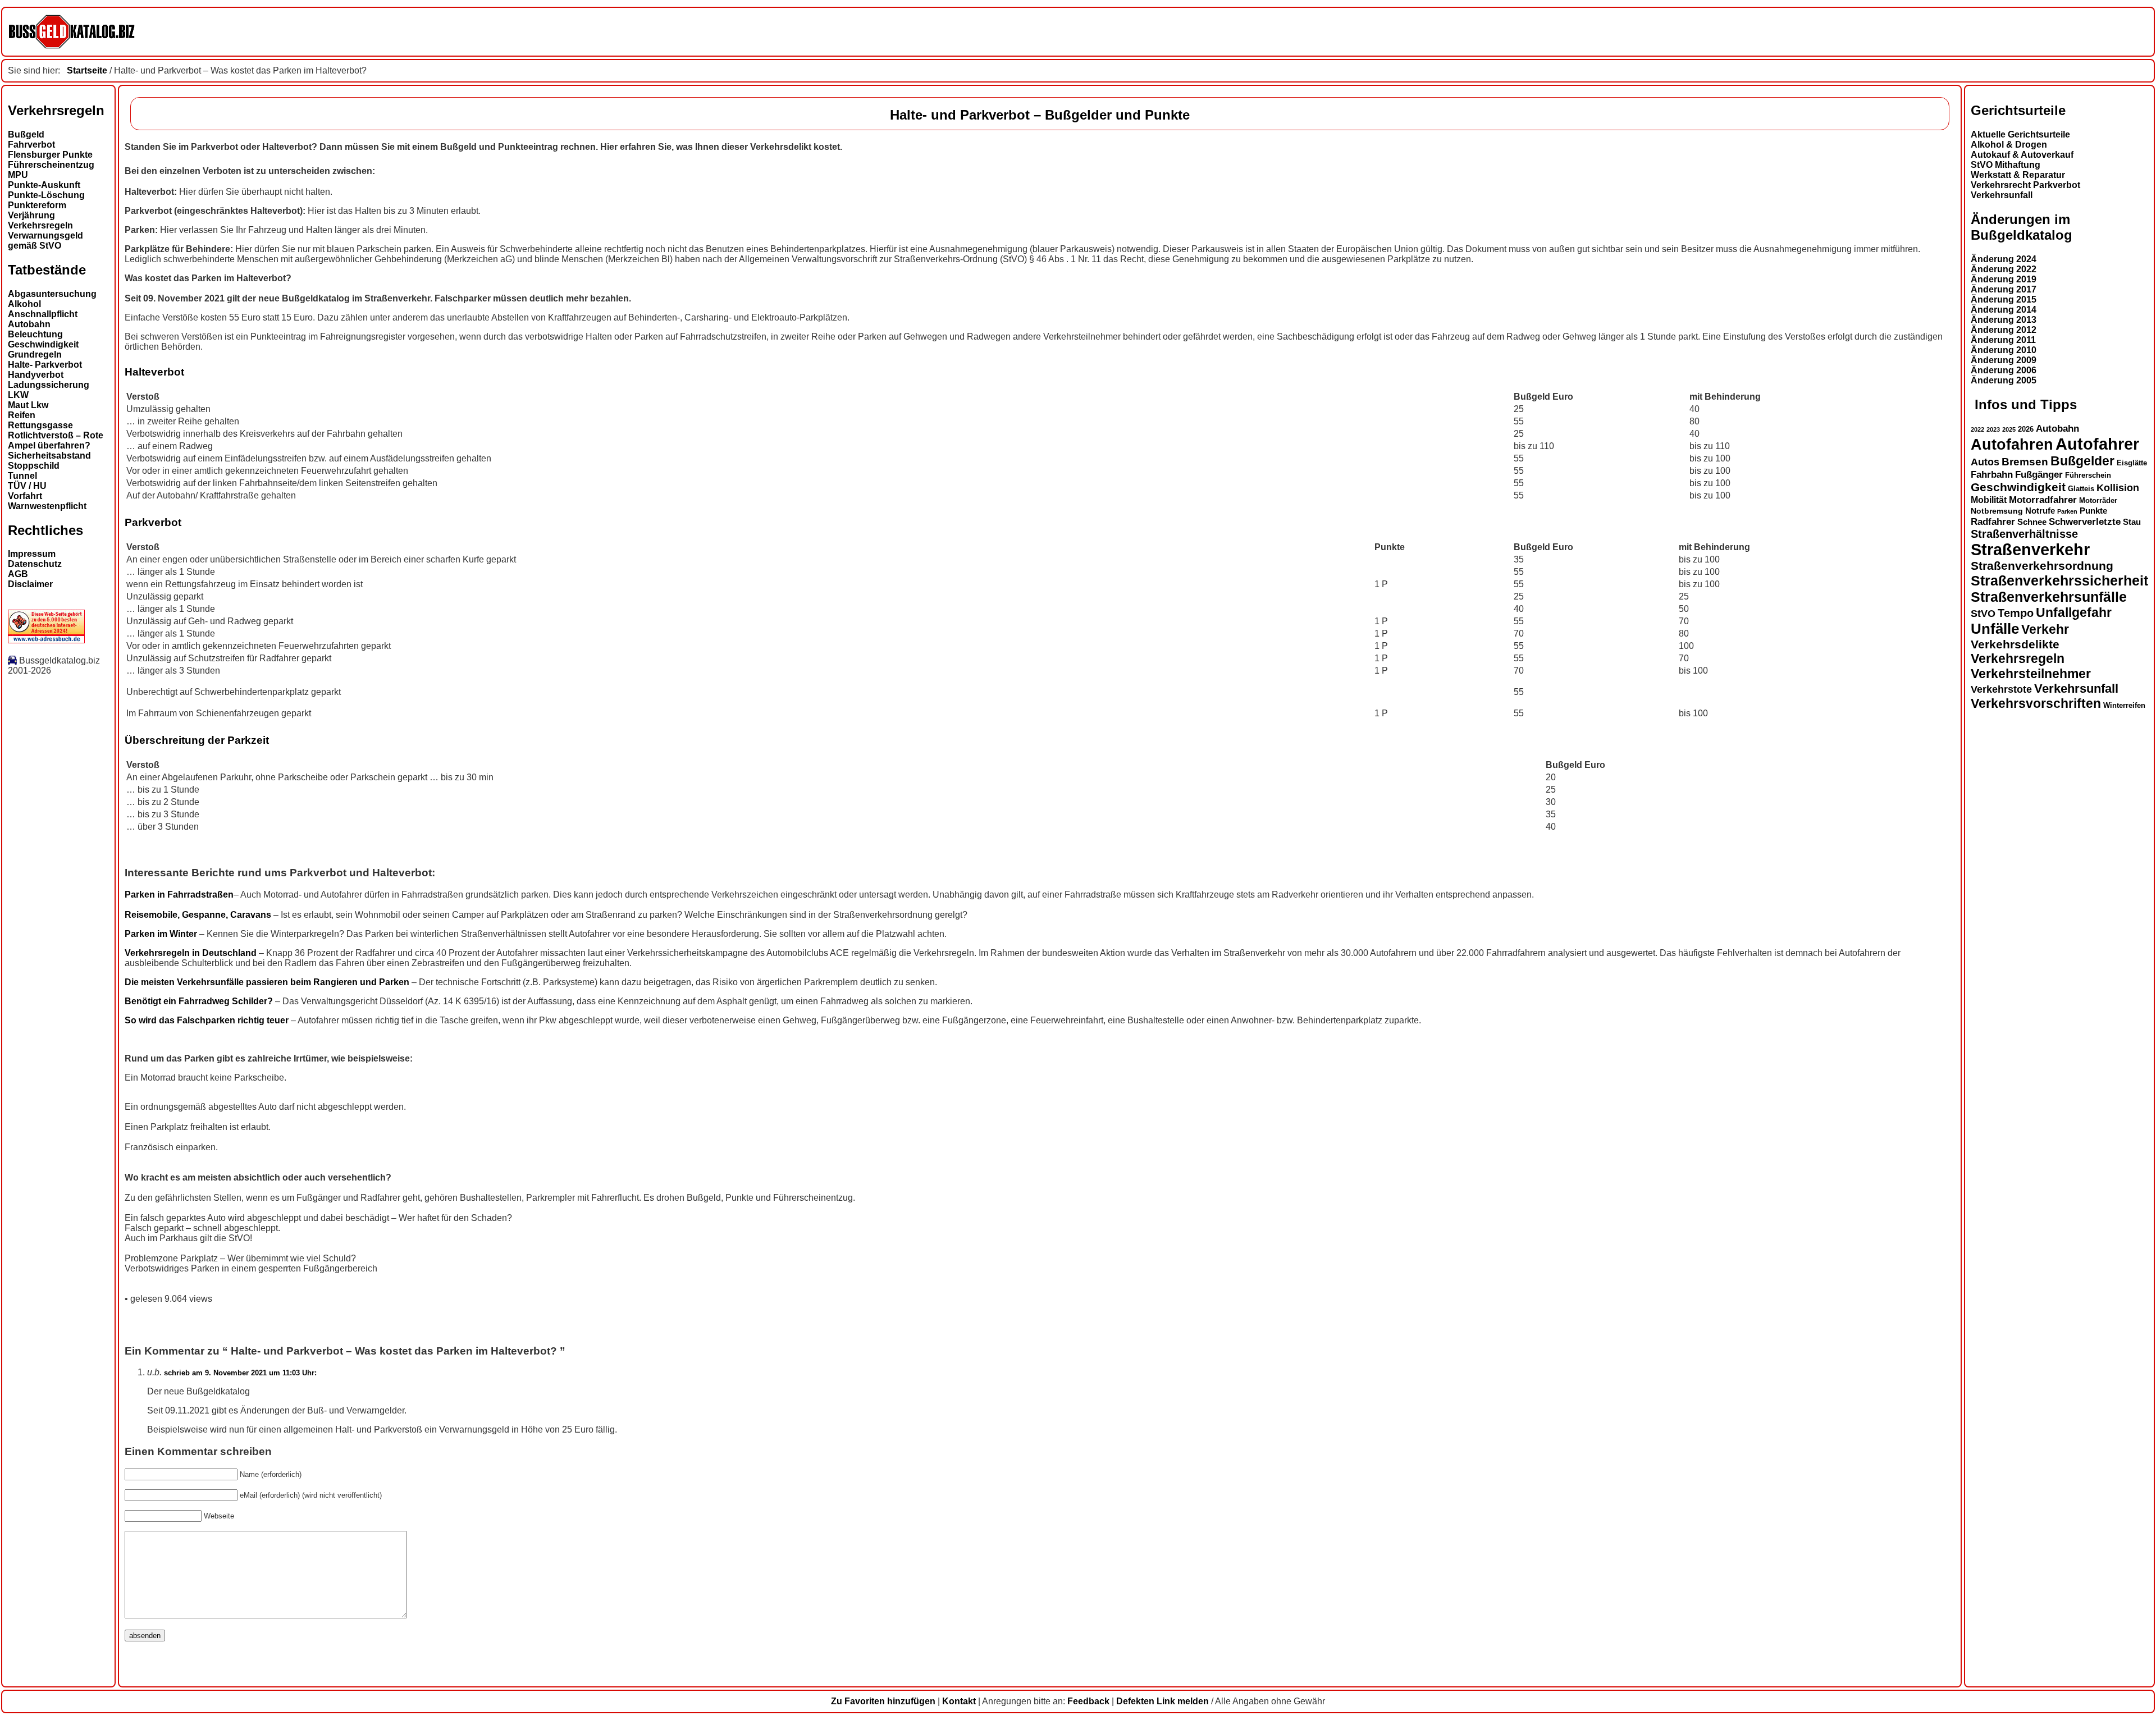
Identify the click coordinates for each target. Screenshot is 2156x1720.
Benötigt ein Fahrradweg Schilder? (199, 1001)
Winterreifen (2124, 705)
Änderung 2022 (2004, 269)
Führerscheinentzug (51, 165)
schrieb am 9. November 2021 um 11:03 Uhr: (240, 1373)
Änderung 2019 (2004, 279)
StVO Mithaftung (2006, 165)
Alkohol (24, 304)
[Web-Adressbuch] (46, 640)
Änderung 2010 (2004, 350)
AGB (18, 574)
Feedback (1088, 1701)
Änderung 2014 (2004, 310)
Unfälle (1995, 629)
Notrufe (2040, 511)
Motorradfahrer (2043, 500)
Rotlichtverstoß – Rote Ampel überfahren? (56, 440)
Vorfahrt (25, 496)
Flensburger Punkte (50, 155)
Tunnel (22, 476)
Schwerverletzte (2085, 522)
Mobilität (1989, 500)
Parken (2067, 511)
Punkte (2093, 511)
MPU (18, 175)
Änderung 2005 (2004, 380)
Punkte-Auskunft (44, 185)
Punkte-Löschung (46, 195)
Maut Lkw (28, 405)
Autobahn (29, 324)
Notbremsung (1997, 511)
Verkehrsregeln (40, 225)
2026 (2026, 429)
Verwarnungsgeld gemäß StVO (45, 241)
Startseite (87, 70)
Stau (2132, 522)
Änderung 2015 (2004, 299)
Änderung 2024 (2004, 259)
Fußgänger (2039, 475)
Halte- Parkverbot (45, 365)
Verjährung (31, 215)
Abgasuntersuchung (52, 294)
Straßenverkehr (2030, 550)
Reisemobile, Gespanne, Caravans (199, 915)
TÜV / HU (27, 486)
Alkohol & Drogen (2009, 145)
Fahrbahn (1992, 474)
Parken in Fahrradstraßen (179, 895)
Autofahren (2012, 444)
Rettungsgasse (40, 425)
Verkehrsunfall (2002, 195)
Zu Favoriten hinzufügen (883, 1701)
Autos (1985, 462)
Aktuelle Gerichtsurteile (2020, 134)
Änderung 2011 (2003, 340)
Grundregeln (35, 354)
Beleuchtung (35, 334)
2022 (1977, 429)
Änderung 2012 (2004, 330)
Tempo (2016, 613)
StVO (1983, 613)
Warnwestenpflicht (47, 506)
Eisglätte (2132, 463)
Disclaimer (30, 584)
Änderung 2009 (2004, 360)
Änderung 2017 (2004, 289)
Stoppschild (34, 466)
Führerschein (2088, 475)
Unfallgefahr (2074, 612)
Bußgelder (2082, 461)
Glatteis (2081, 489)
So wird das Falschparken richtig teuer (207, 1020)
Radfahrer (1993, 522)
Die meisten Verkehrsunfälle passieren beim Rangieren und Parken (268, 982)
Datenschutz (35, 564)
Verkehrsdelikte (2015, 644)
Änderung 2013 (2004, 320)
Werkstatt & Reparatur (2018, 175)
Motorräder (2098, 501)
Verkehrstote (2001, 689)
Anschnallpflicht (43, 314)
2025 (2009, 429)
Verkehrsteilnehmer (2031, 674)
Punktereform (37, 205)
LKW (18, 395)
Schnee (2032, 522)
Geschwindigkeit (43, 344)
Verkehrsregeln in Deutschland (191, 953)
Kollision (2118, 488)
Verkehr (2045, 629)
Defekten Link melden (1162, 1701)
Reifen (22, 415)
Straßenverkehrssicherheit (2059, 580)
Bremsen (2025, 462)
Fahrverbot (31, 145)
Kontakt (959, 1701)
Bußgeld (26, 134)
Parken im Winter (161, 934)
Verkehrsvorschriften (2036, 703)
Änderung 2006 (2004, 370)
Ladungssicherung (49, 385)
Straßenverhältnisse (2024, 534)
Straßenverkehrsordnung (2042, 566)
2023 (1993, 429)
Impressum (32, 554)
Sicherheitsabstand (49, 456)
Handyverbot (36, 375)
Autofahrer (2097, 444)
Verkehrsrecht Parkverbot (2025, 185)
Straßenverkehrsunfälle (2049, 597)
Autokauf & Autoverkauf (2022, 155)
